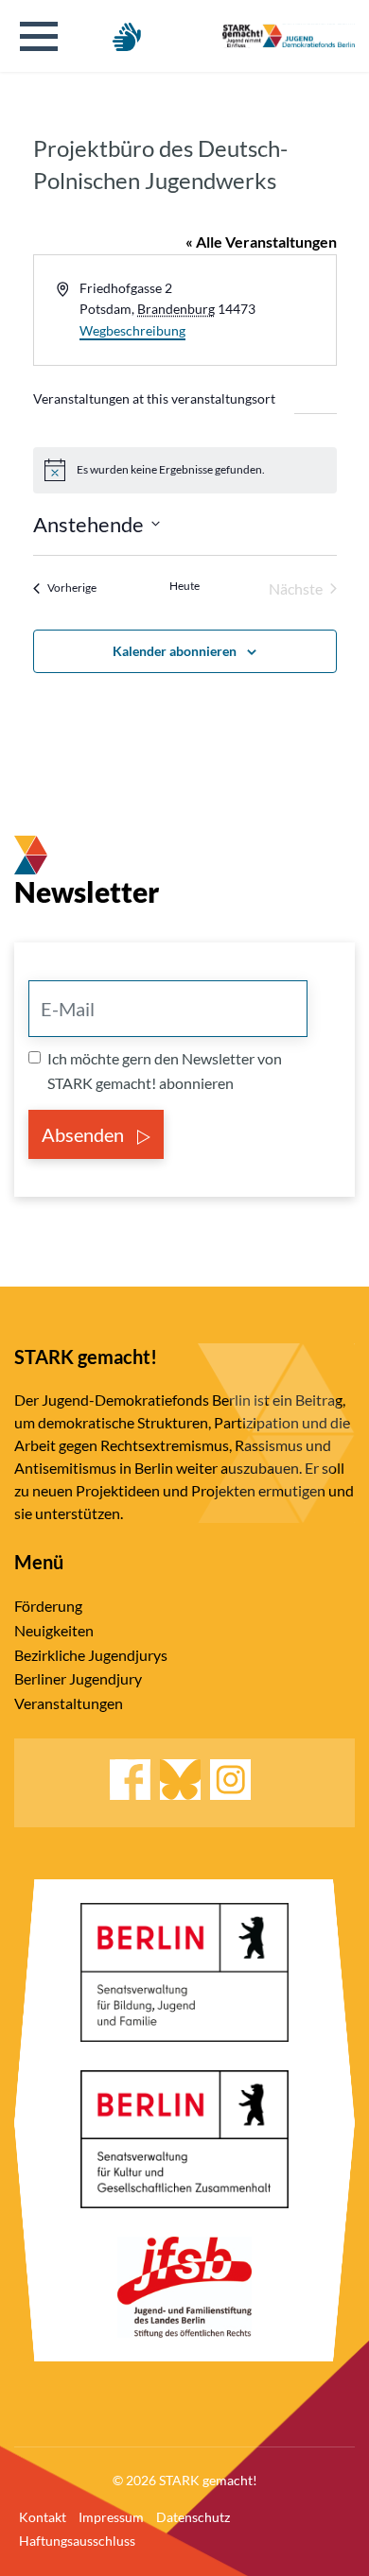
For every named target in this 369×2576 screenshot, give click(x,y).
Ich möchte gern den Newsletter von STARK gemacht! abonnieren (165, 1071)
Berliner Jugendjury (78, 1678)
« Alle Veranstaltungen (261, 242)
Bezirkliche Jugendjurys (91, 1655)
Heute (184, 586)
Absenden (85, 1134)
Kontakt (43, 2517)
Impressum (111, 2517)
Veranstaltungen (69, 1703)
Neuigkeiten (54, 1630)
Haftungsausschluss (77, 2541)
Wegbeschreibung (132, 330)
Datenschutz (193, 2517)
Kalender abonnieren (175, 651)
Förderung (48, 1606)
